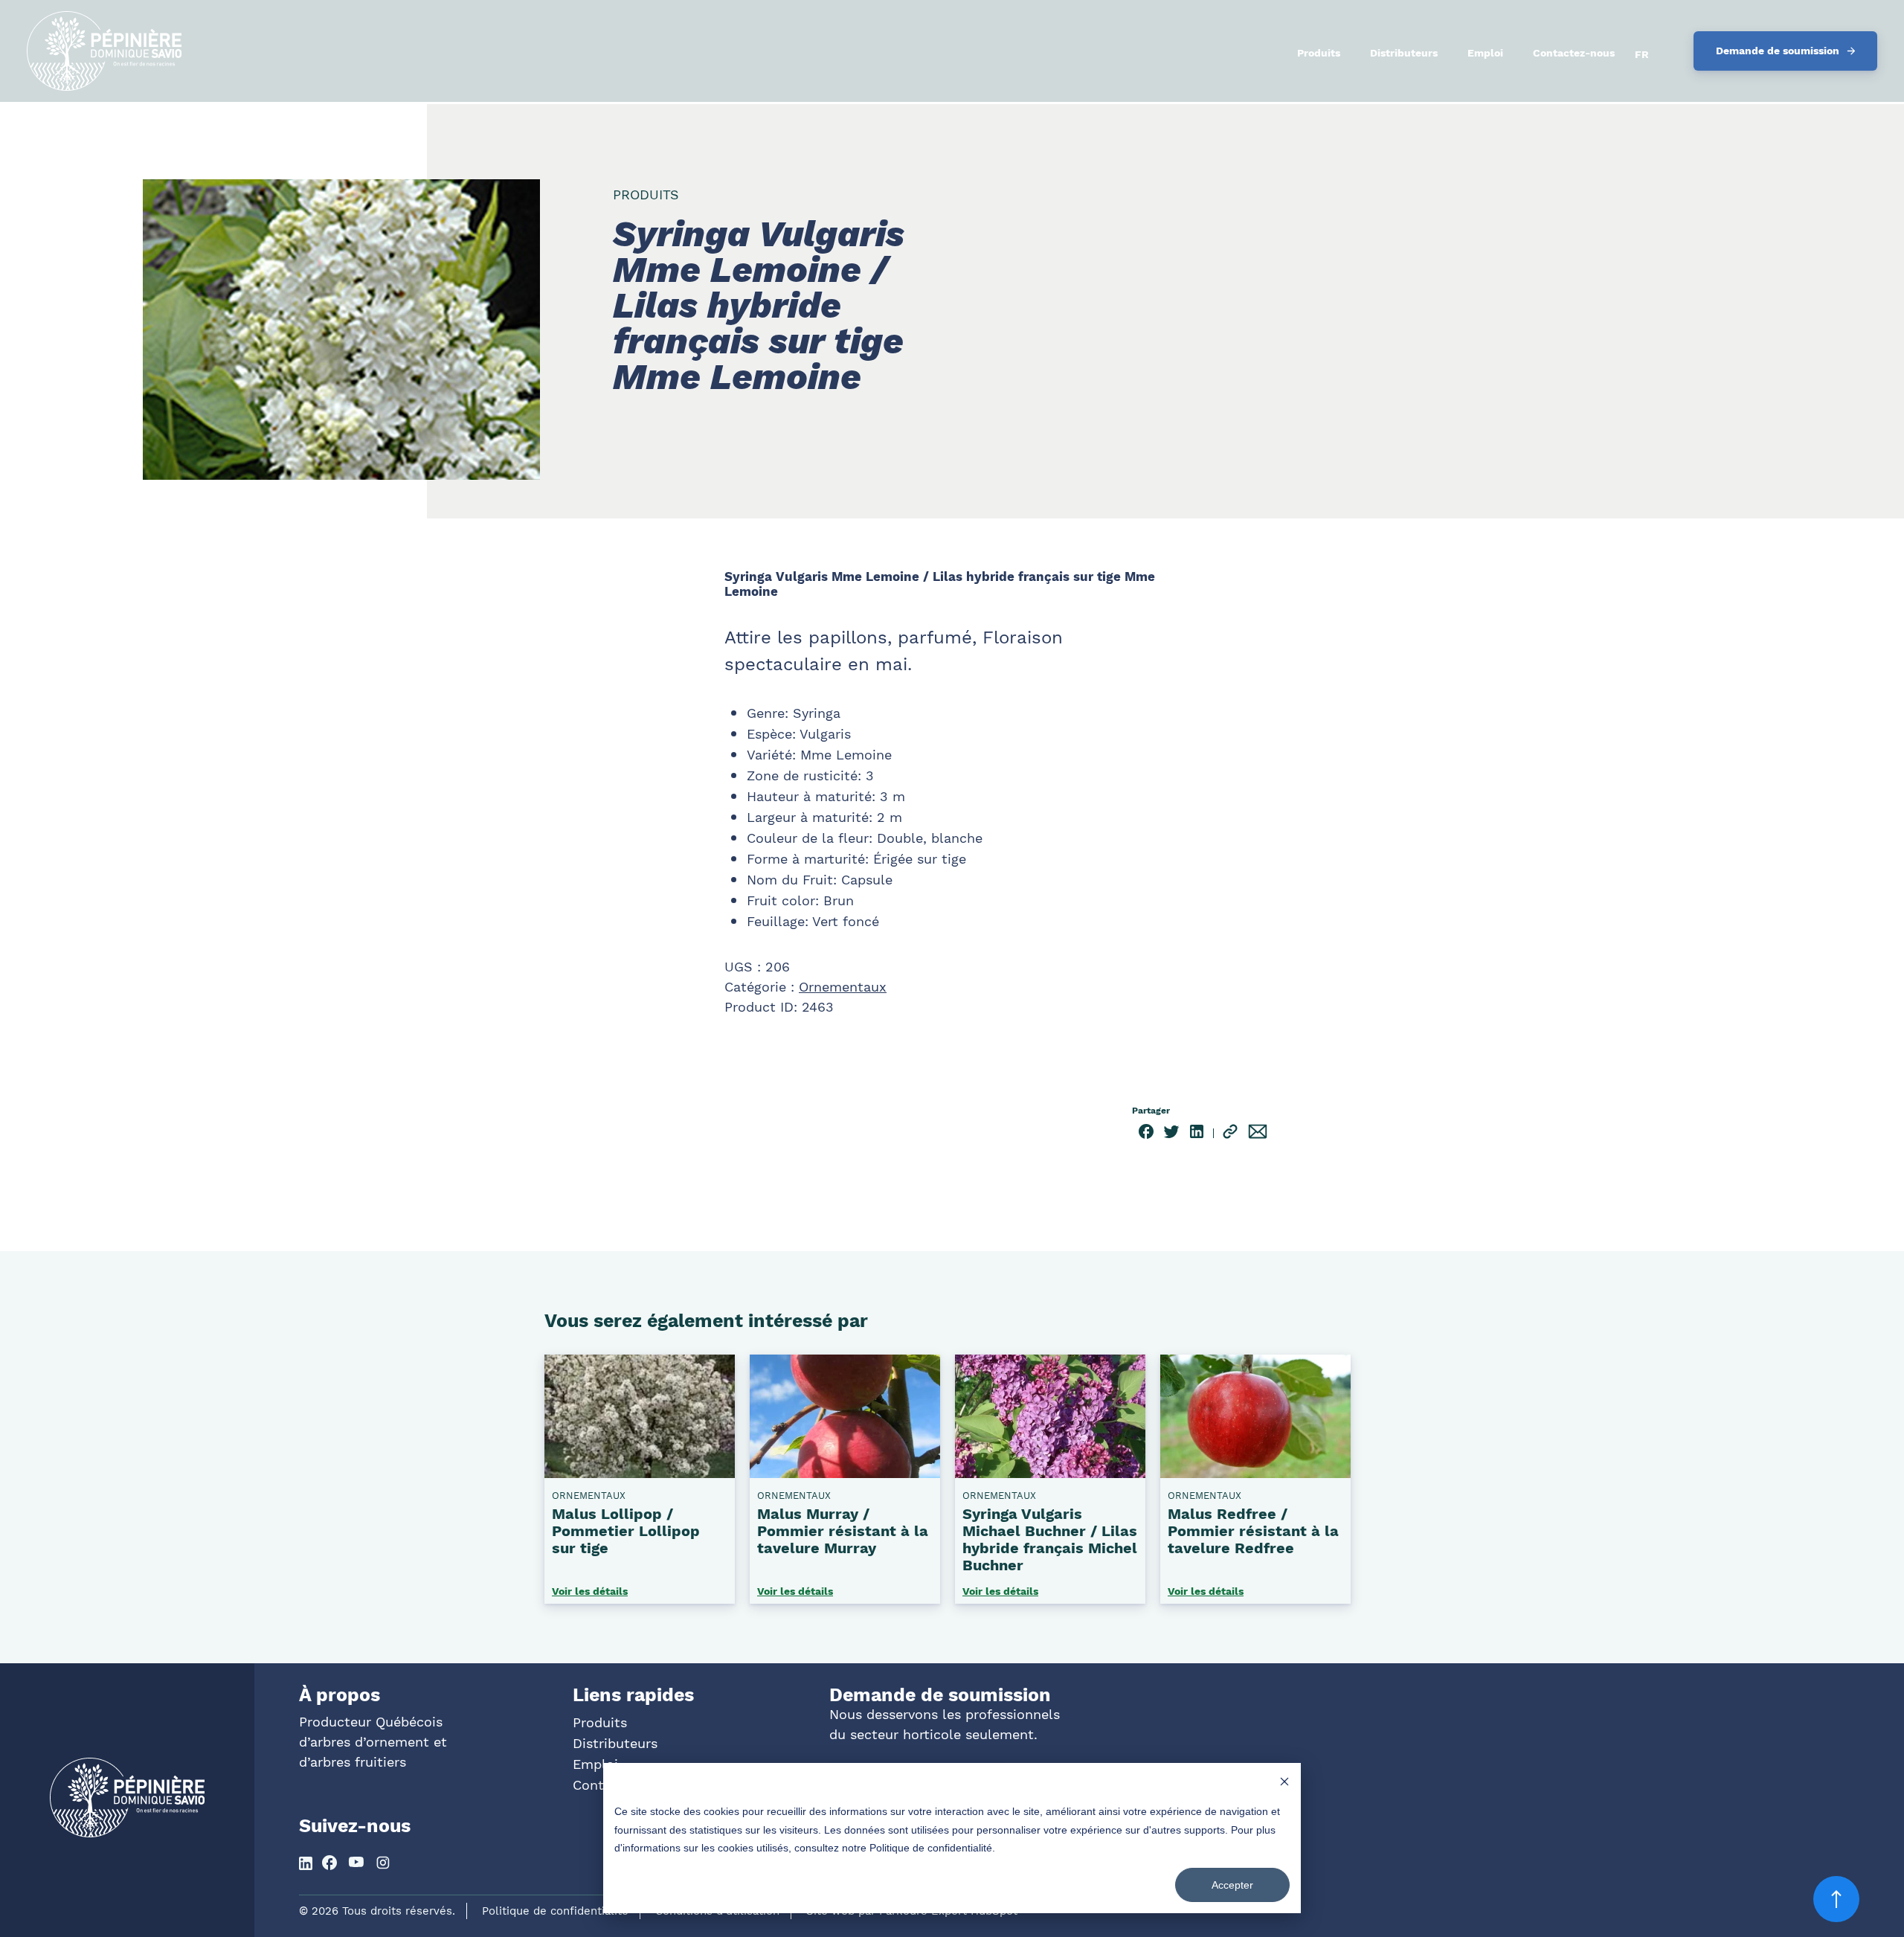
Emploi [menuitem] (1485, 53)
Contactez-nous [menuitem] (1574, 53)
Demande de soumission (1778, 51)
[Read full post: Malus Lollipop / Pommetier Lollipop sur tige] (640, 1472)
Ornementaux (843, 987)
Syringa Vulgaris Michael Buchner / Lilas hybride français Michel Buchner (1050, 1539)
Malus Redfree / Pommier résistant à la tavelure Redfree (1253, 1531)
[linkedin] (1197, 1134)
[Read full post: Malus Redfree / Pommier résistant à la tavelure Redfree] (1255, 1472)
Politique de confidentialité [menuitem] (555, 1911)
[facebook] (1146, 1134)
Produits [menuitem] (1319, 53)
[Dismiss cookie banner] (1284, 1783)
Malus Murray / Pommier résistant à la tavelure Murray (843, 1531)
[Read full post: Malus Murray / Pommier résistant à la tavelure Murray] (845, 1472)
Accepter (1232, 1885)
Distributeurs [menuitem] (1404, 53)
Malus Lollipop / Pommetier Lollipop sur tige (626, 1531)
